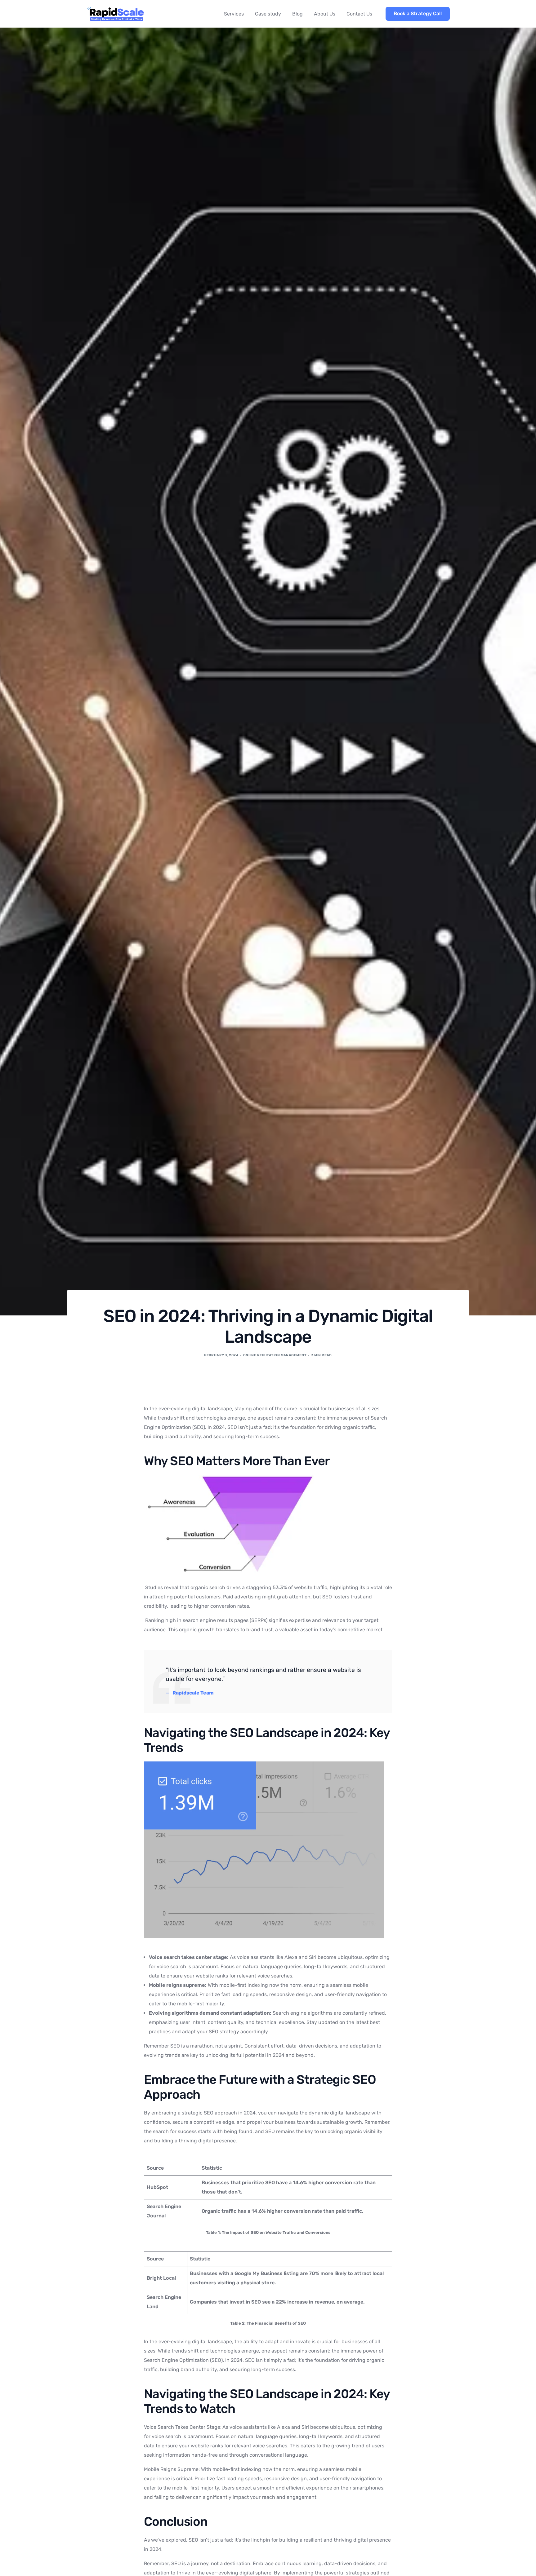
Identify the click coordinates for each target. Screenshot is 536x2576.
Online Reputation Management (275, 1355)
